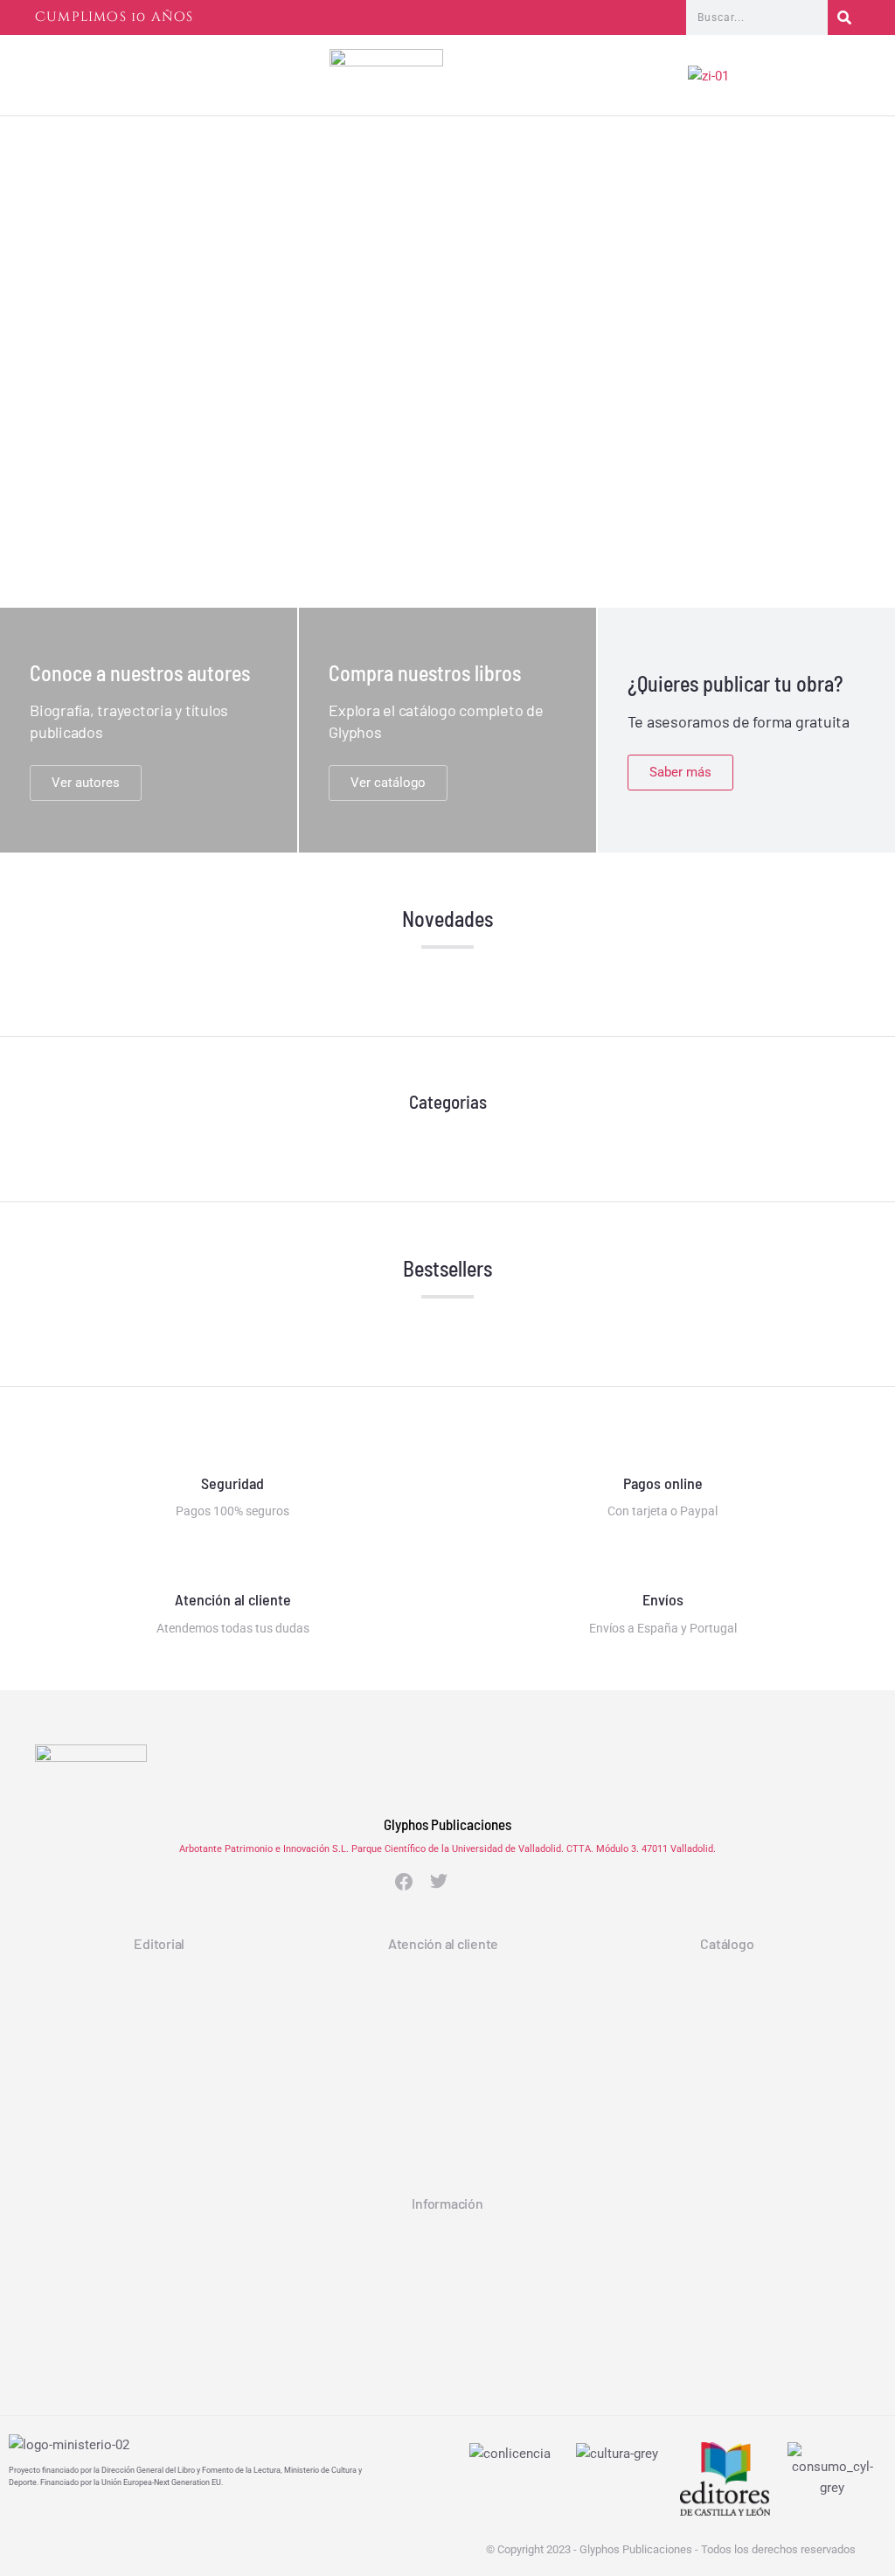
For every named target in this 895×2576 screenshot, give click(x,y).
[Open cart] (852, 80)
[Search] (844, 17)
